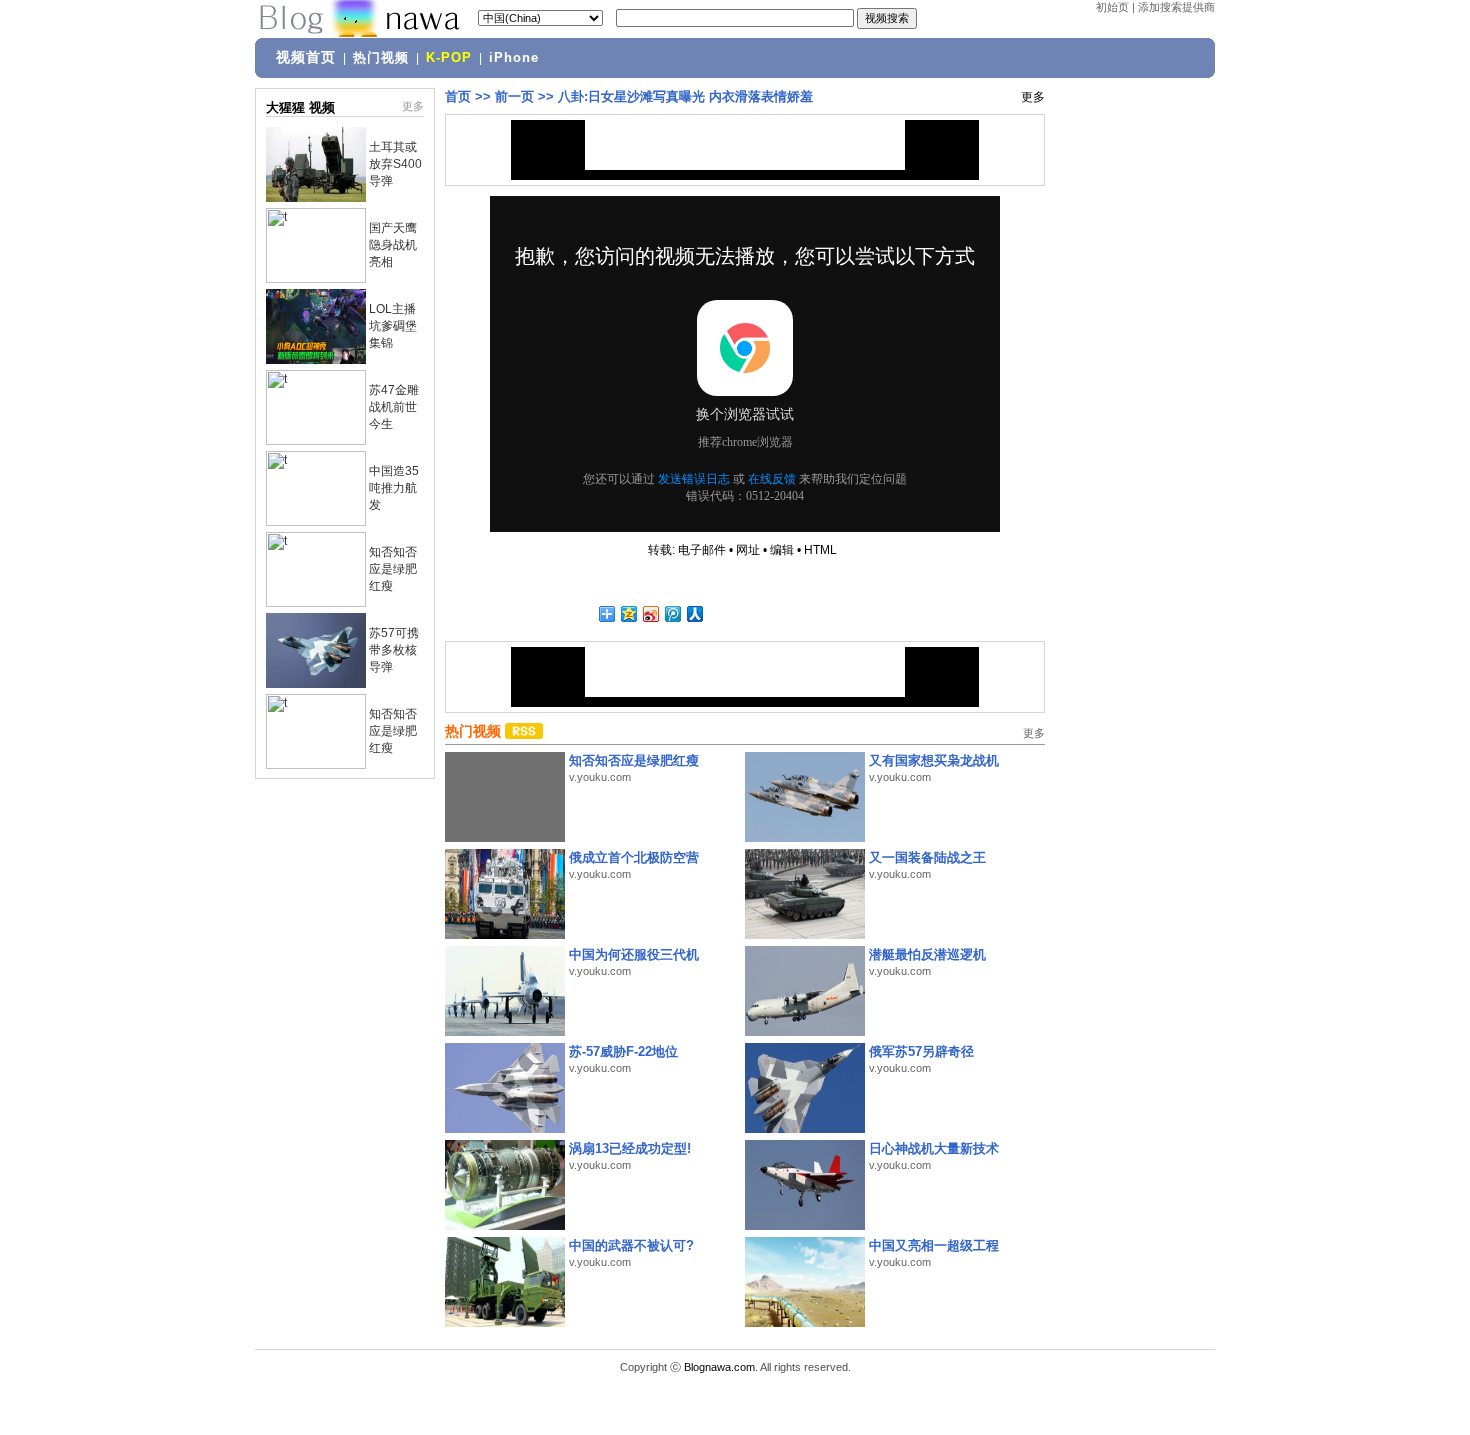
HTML (820, 550)
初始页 (1112, 7)
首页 (458, 96)
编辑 (782, 550)
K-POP (449, 58)
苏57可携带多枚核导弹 (394, 650)
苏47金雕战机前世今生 (394, 407)
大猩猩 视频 (300, 107)
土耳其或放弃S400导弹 (395, 164)
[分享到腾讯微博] (672, 613)
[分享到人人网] (694, 613)
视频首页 (306, 57)
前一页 (514, 96)
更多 (413, 106)
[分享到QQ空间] (628, 613)
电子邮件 (702, 550)
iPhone (514, 58)
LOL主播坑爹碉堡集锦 (393, 326)
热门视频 (381, 58)
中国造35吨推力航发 (394, 488)
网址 (748, 550)
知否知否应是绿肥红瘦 (393, 569)
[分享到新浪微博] (650, 613)
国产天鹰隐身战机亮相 (393, 245)
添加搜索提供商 (1176, 7)
